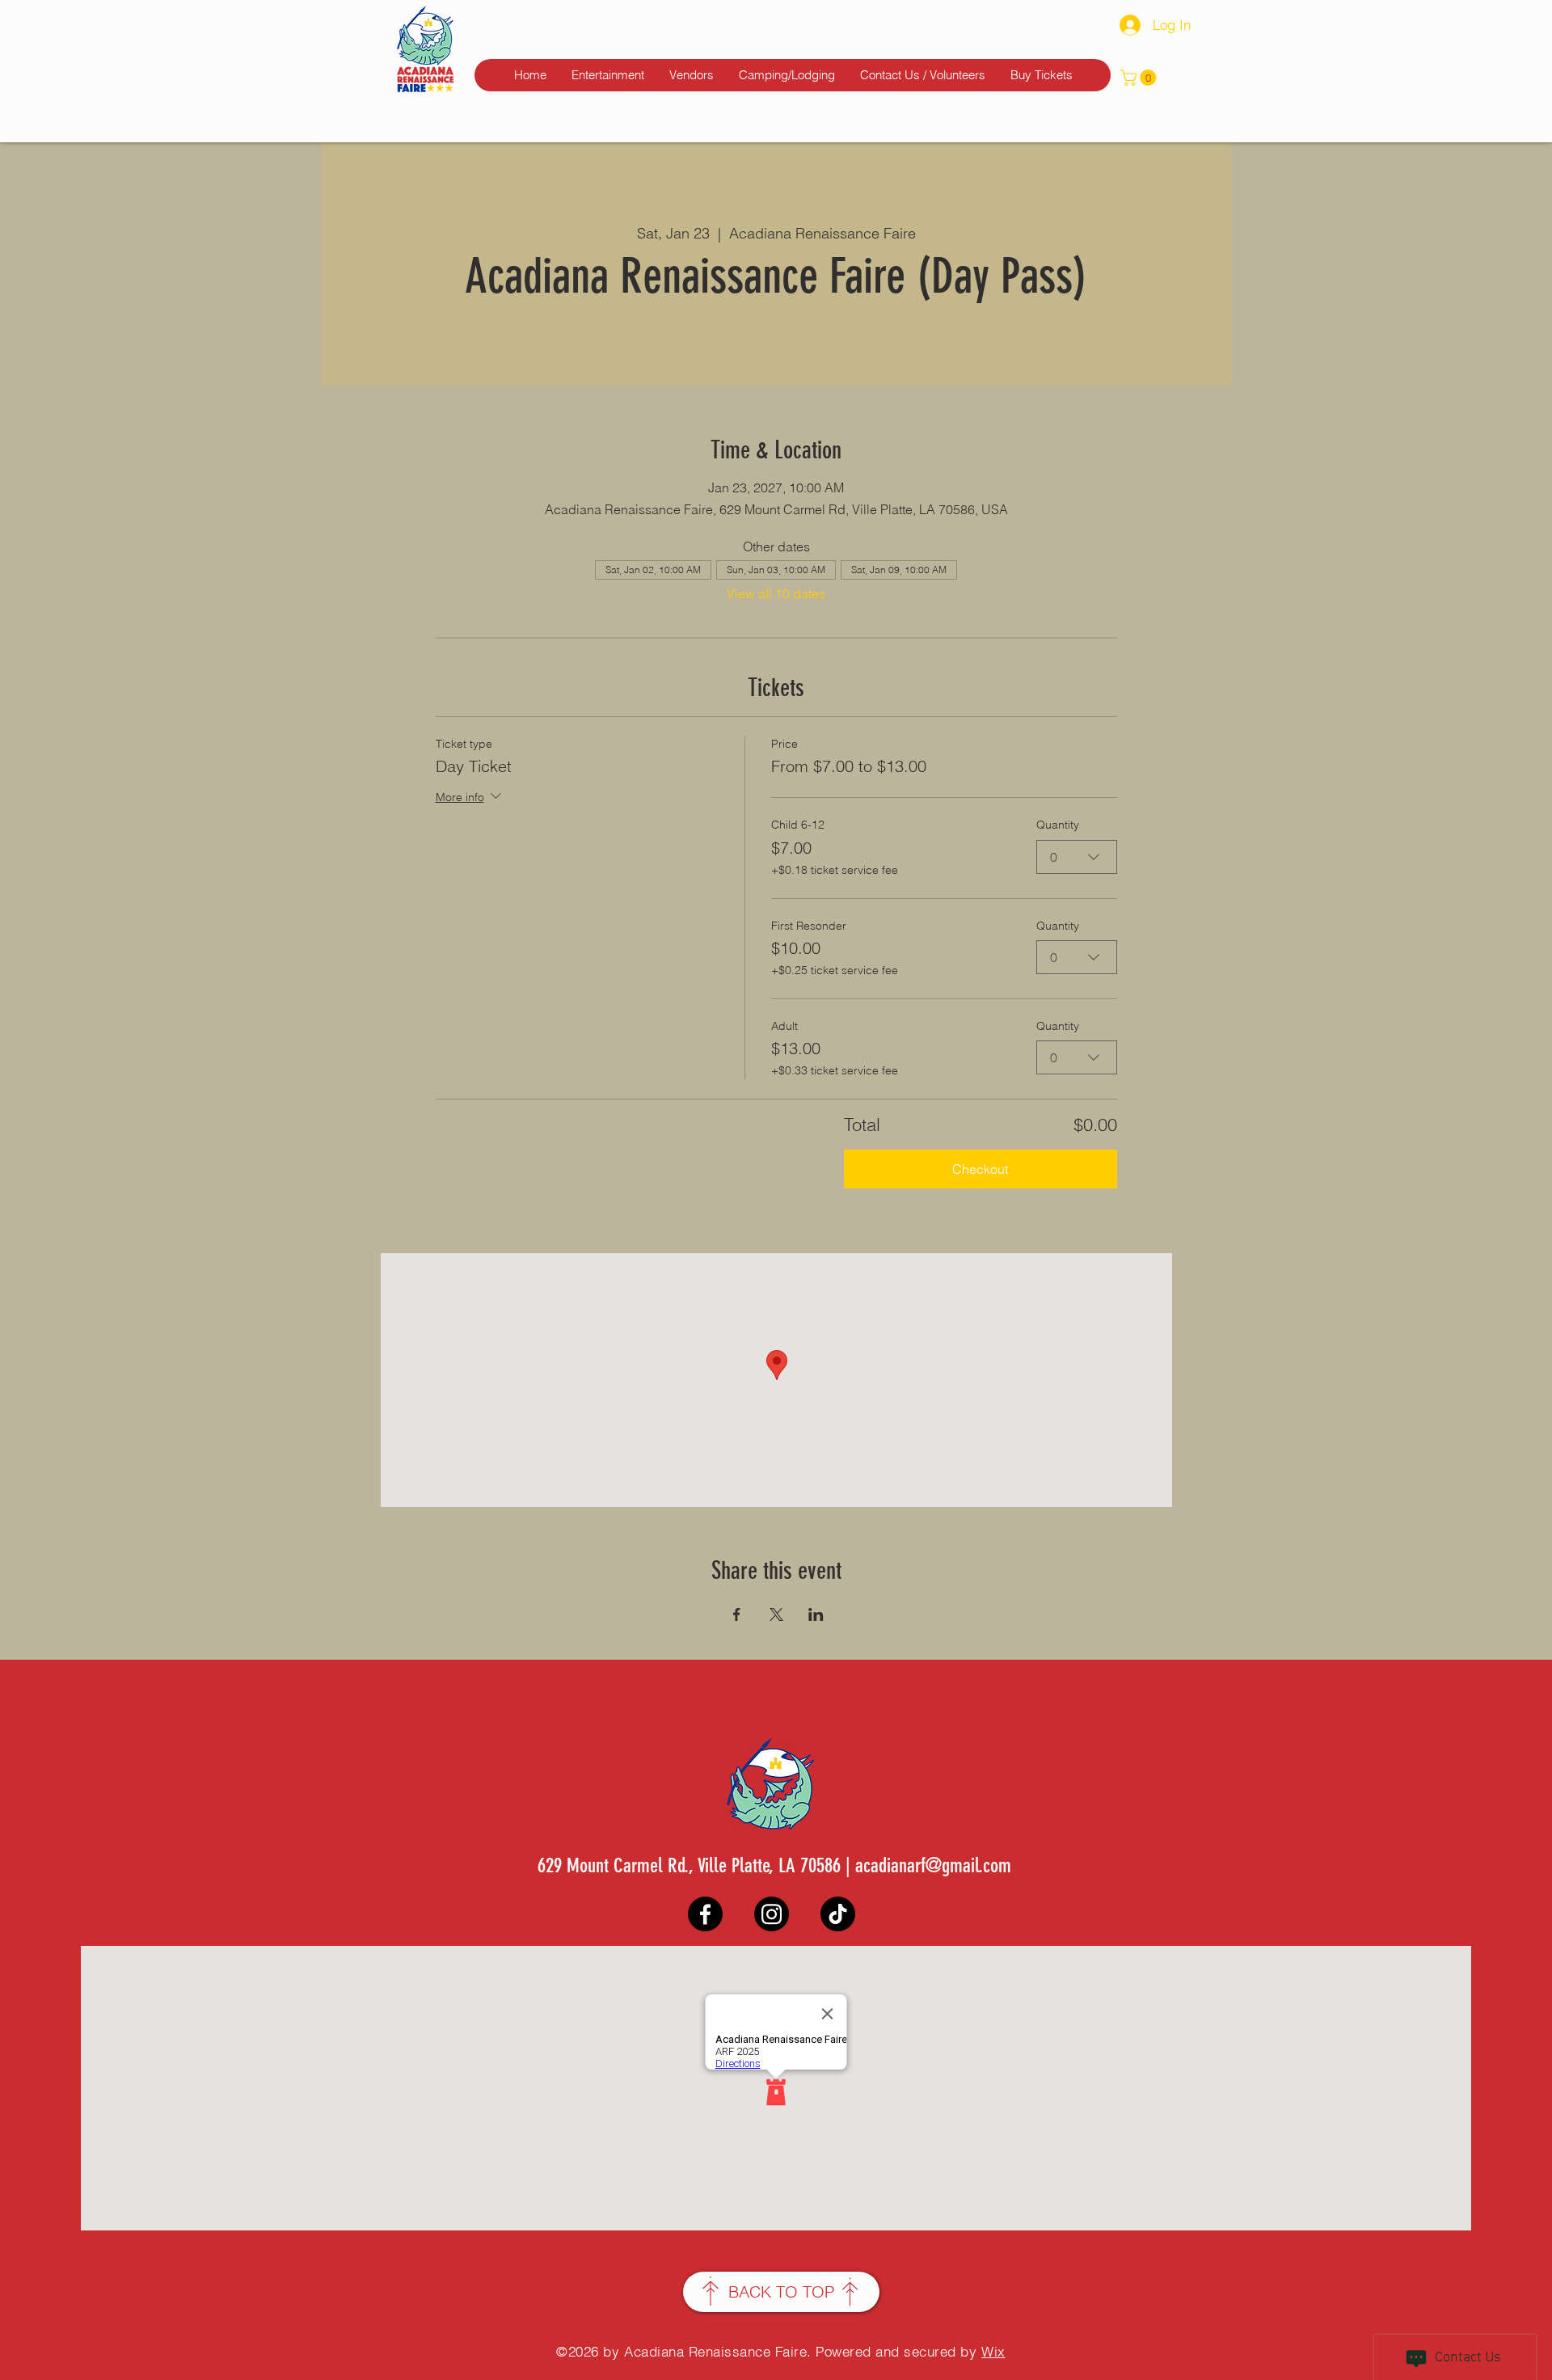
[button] (1140, 78)
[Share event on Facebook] (737, 1614)
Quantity (1058, 825)
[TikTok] (838, 1914)
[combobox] (1077, 857)
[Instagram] (772, 1914)
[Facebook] (705, 1914)
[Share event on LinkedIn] (816, 1614)
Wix (993, 2351)
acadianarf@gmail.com (933, 1865)
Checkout (980, 1169)
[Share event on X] (776, 1614)
